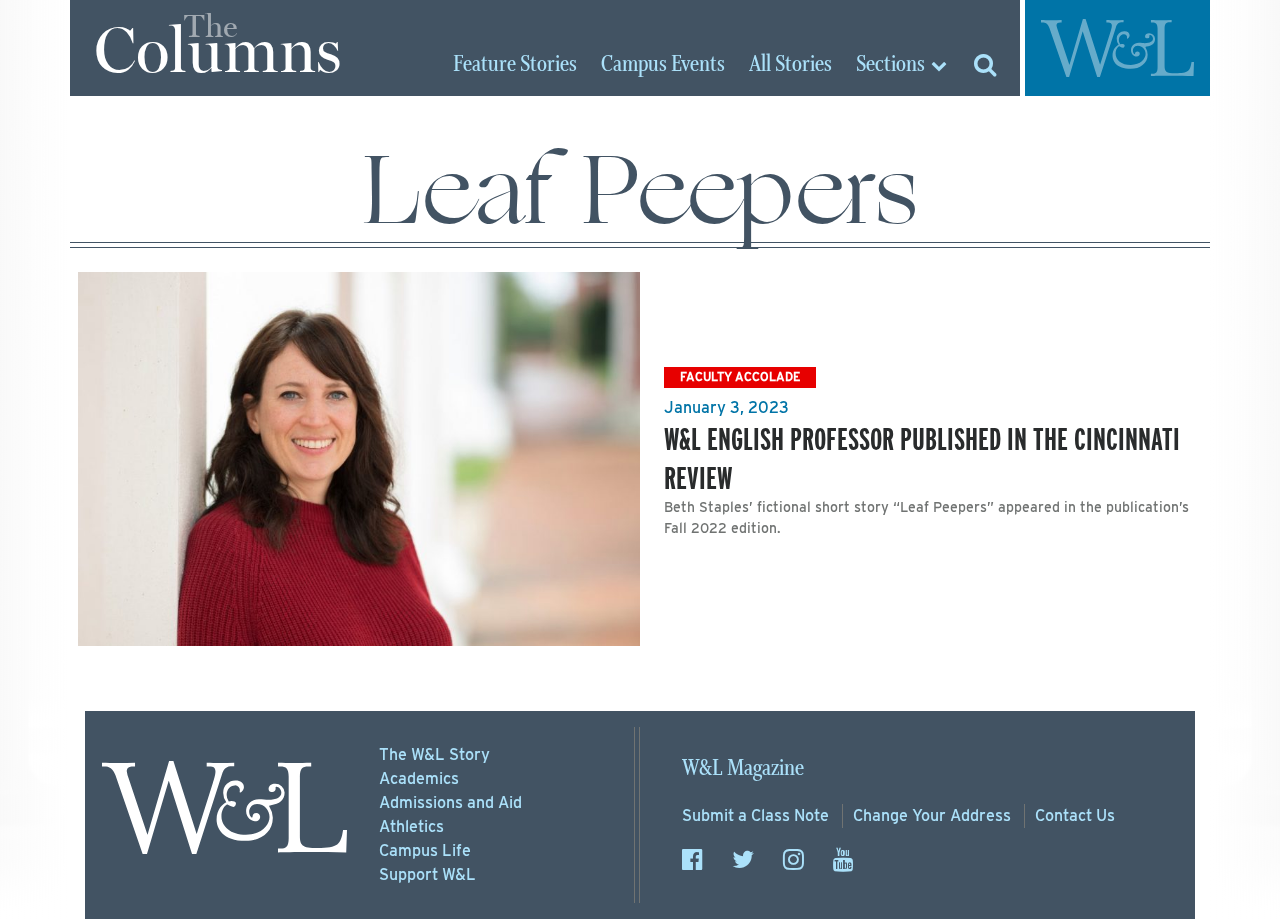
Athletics (411, 826)
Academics (419, 778)
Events (663, 65)
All (790, 65)
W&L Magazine (743, 768)
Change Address (932, 815)
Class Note (755, 815)
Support (427, 874)
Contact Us (1075, 815)
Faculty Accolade (740, 376)
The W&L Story (434, 754)
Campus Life (425, 850)
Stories (515, 65)
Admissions (450, 802)
